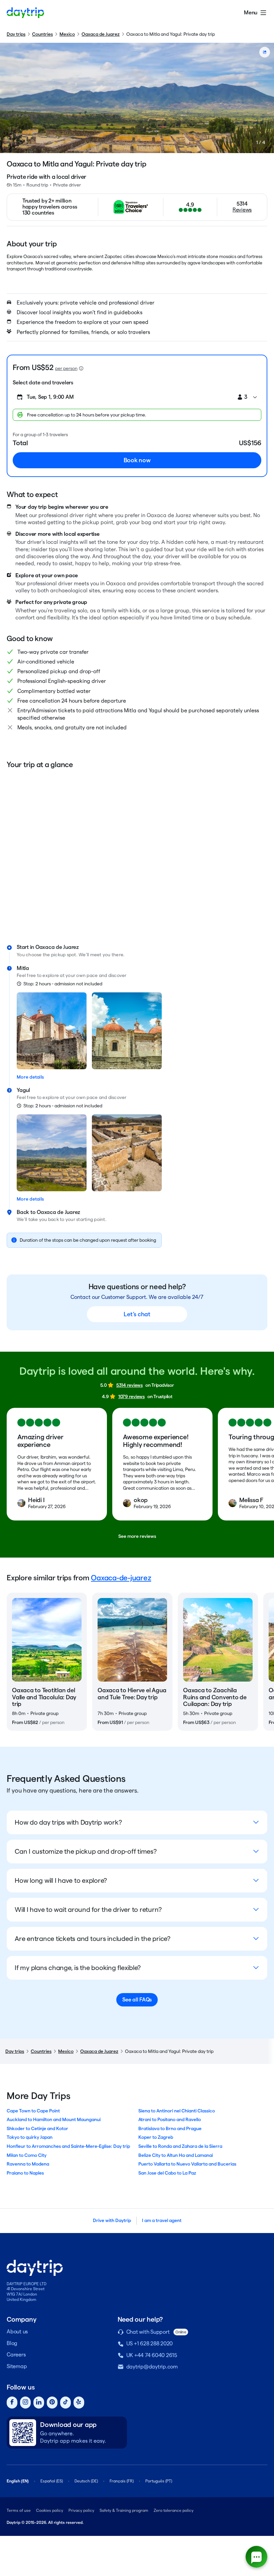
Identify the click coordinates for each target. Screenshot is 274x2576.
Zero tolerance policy (174, 2510)
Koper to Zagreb (156, 2137)
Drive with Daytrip (112, 2220)
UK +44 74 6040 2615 (152, 2355)
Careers (16, 2355)
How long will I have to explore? (61, 1880)
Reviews (242, 210)
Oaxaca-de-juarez (121, 1578)
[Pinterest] (52, 2403)
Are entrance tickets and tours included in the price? (93, 1939)
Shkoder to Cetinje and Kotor (37, 2128)
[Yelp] (79, 2403)
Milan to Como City (27, 2155)
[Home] (25, 13)
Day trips (16, 34)
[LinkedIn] (39, 2403)
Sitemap (17, 2366)
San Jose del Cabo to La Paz (167, 2173)
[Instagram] (25, 2403)
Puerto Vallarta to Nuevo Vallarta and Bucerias (187, 2164)
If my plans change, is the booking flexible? (78, 1968)
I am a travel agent (162, 2220)
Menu (251, 13)
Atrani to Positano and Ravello (170, 2119)
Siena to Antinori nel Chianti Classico (177, 2111)
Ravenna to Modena (28, 2164)
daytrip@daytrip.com (152, 2367)
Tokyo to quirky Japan (30, 2137)
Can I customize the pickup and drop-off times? (86, 1851)
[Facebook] (12, 2403)
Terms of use (19, 2510)
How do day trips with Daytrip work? (68, 1822)
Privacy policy (81, 2510)
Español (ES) (52, 2481)
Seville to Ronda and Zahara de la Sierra (180, 2146)
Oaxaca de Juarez (101, 34)
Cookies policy (50, 2510)
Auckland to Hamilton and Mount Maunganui (54, 2119)
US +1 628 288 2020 (150, 2344)
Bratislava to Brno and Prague (170, 2128)
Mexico (67, 34)
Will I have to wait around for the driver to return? (88, 1910)
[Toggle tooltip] (81, 368)
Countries (42, 34)
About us (17, 2332)
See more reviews (137, 1536)
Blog (12, 2343)
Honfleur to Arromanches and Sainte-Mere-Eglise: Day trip (68, 2146)
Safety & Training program (124, 2510)
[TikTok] (65, 2403)
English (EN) (18, 2481)
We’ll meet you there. (102, 955)
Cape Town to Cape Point (33, 2111)
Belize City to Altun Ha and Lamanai (176, 2155)
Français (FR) (122, 2481)
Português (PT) (159, 2481)
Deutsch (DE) (86, 2481)
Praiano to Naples (25, 2173)
